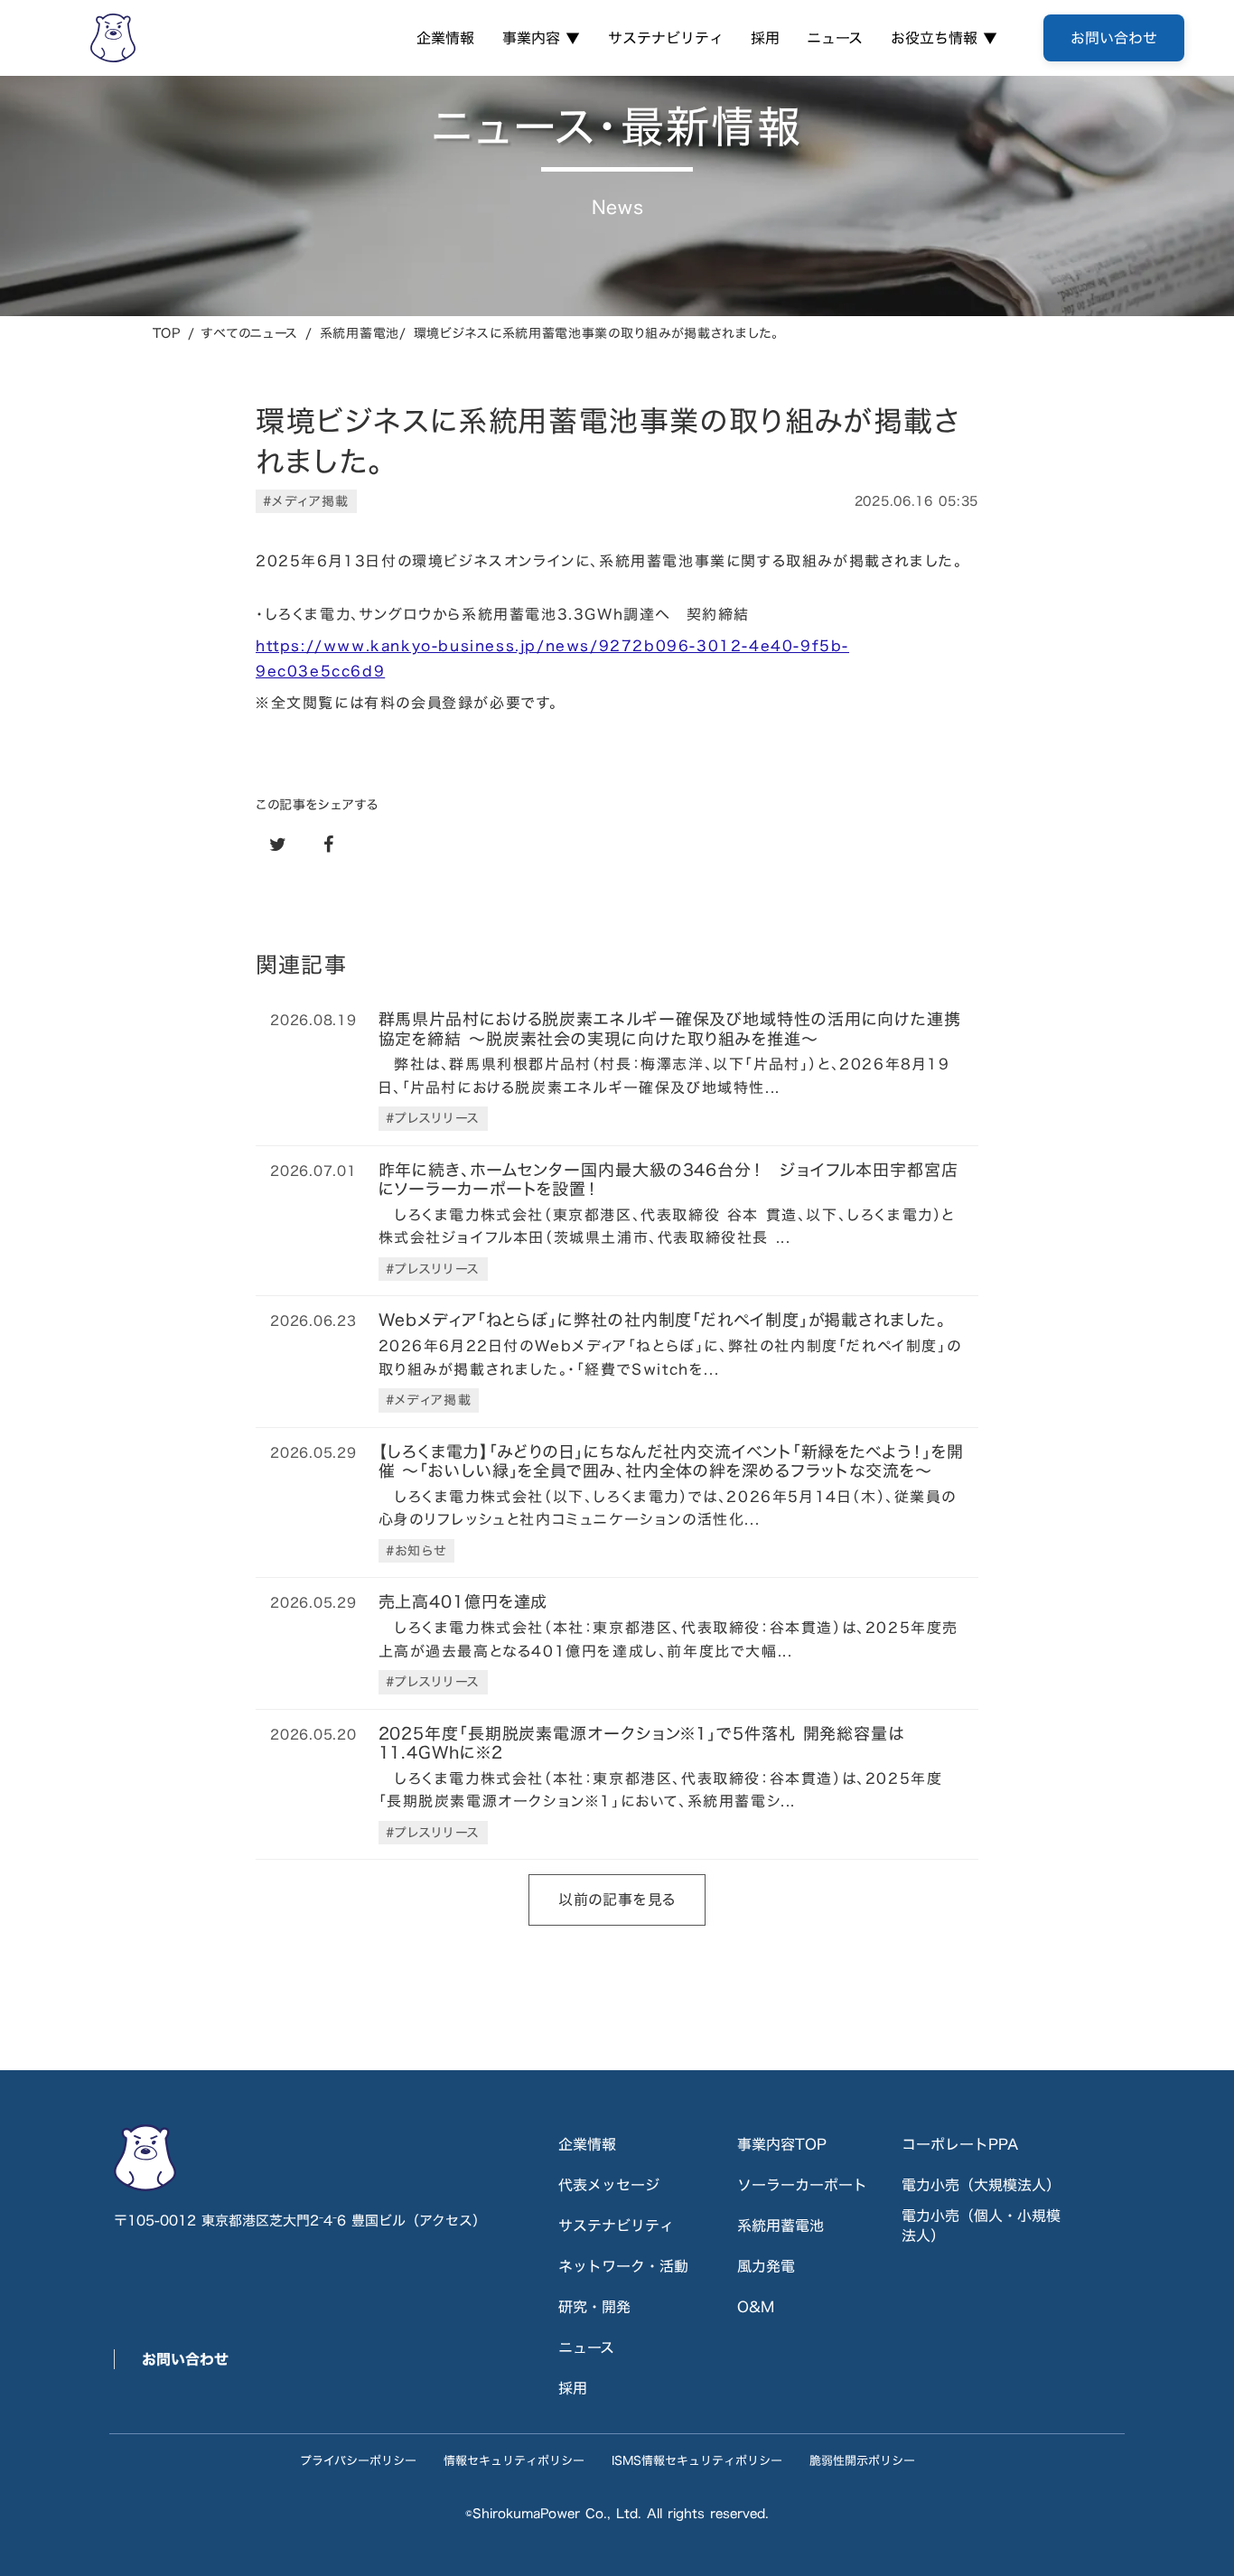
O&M (756, 2307)
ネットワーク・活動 (623, 2266)
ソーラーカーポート (802, 2185)
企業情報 (445, 38)
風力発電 (766, 2266)
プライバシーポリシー (358, 2460)
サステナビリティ (666, 38)
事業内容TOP (782, 2144)
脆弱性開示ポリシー (862, 2460)
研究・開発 (594, 2307)
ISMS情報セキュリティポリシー (697, 2460)
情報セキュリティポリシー (514, 2460)
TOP (167, 333)
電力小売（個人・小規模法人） (981, 2226)
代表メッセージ (609, 2185)
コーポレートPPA (960, 2144)
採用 (765, 38)
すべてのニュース (250, 333)
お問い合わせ (185, 2359)
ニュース (835, 38)
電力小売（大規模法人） (981, 2185)
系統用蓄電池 (781, 2226)
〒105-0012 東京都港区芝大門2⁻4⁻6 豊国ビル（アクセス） (300, 2221)
